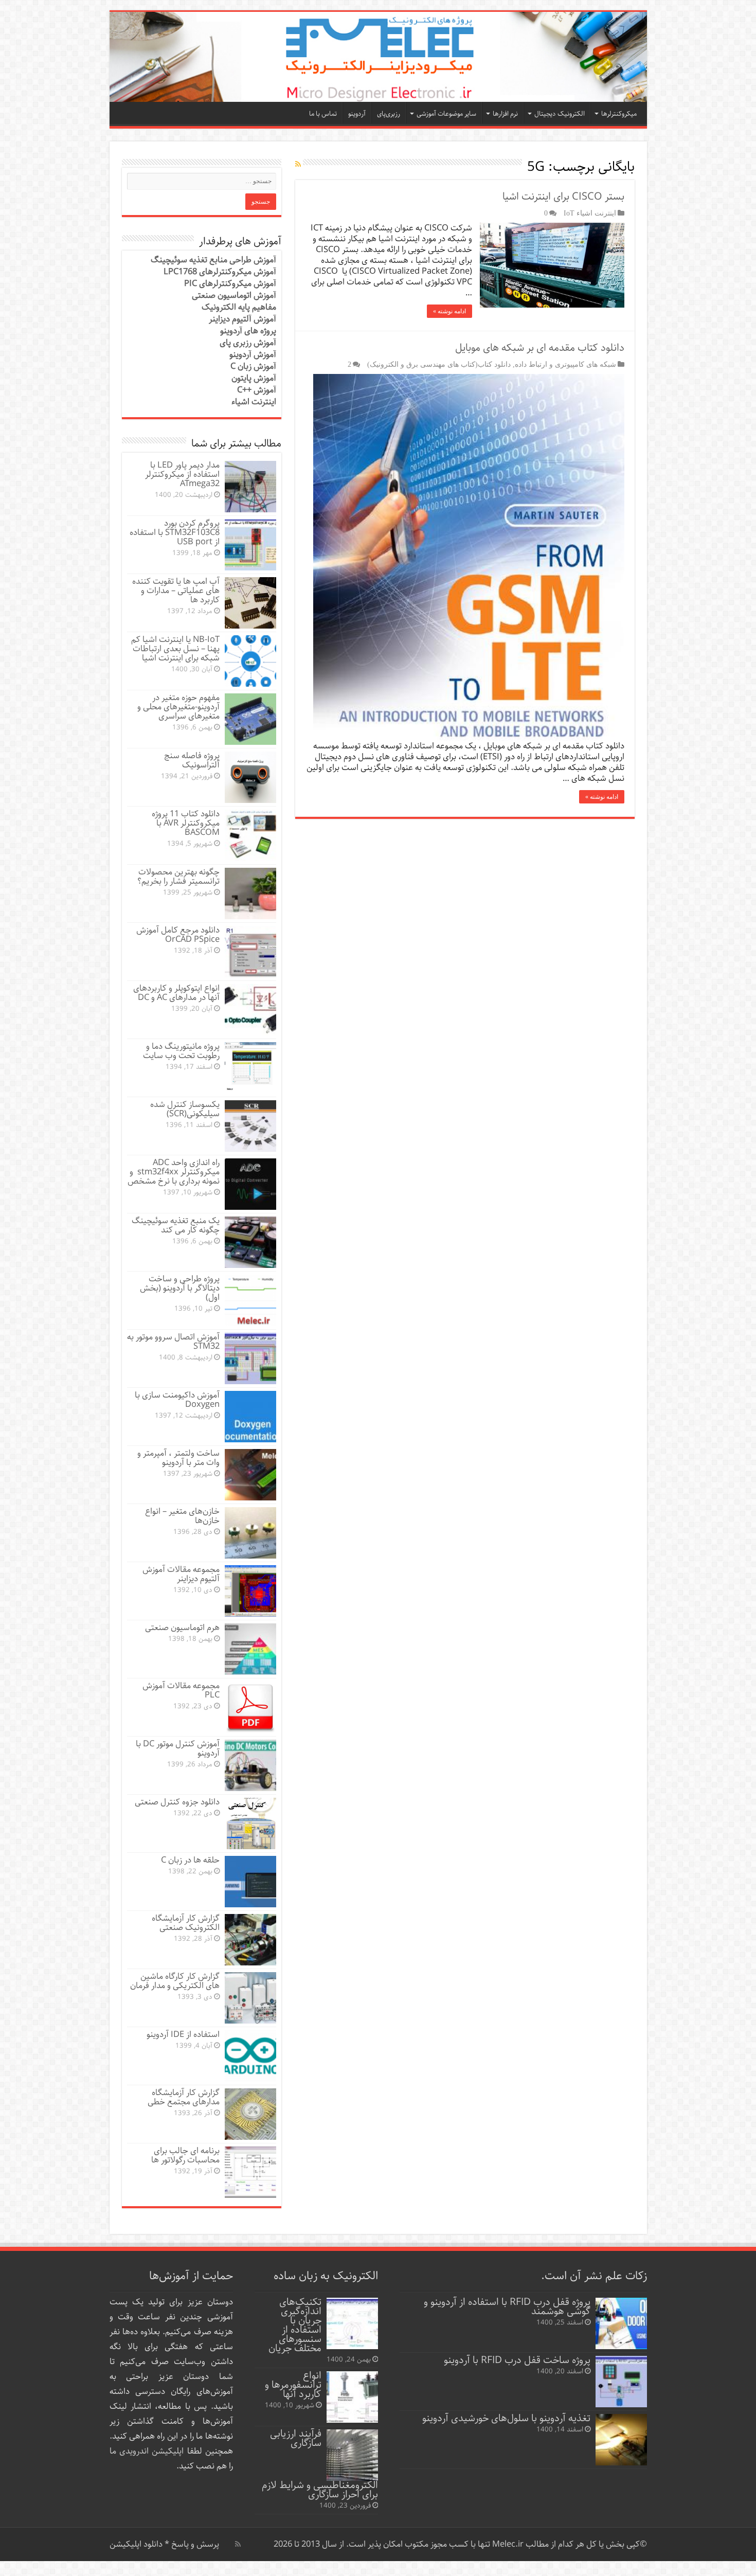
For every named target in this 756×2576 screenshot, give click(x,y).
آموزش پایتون (254, 378)
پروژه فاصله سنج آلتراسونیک (192, 761)
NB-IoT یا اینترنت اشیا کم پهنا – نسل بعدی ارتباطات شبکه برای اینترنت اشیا (175, 649)
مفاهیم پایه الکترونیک (239, 307)
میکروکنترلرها (619, 114)
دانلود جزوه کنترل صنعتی (177, 1802)
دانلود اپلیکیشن (136, 2544)
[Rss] (238, 2544)
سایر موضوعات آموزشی (446, 114)
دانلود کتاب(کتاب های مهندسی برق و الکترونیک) (439, 364)
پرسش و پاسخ (194, 2544)
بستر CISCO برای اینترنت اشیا (563, 197)
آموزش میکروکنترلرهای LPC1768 (220, 272)
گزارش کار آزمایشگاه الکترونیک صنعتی (186, 1923)
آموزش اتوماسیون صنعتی (234, 296)
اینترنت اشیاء (254, 402)
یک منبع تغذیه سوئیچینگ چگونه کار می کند (176, 1226)
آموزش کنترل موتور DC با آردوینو (178, 1749)
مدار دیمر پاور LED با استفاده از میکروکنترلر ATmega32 (182, 475)
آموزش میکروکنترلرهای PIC (230, 284)
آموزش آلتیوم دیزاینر (242, 319)
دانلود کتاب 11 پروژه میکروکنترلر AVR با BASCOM (186, 823)
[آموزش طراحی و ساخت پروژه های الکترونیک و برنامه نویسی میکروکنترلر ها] (378, 57)
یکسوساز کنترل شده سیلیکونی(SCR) (185, 1109)
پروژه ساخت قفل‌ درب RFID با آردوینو (517, 2360)
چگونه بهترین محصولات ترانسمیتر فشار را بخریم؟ (178, 877)
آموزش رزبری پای (248, 343)
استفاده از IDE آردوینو (183, 2035)
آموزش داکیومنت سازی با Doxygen (177, 1400)
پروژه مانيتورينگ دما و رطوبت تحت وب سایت (181, 1051)
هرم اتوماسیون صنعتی (182, 1628)
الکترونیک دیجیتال (560, 114)
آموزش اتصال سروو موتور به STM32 (173, 1342)
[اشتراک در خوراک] (298, 165)
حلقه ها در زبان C (190, 1860)
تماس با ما (323, 114)
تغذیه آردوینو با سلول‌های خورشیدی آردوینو (506, 2418)
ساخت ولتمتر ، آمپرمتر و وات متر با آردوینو (178, 1458)
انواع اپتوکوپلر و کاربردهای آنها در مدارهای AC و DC (176, 993)
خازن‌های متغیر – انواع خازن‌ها (182, 1516)
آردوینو (357, 114)
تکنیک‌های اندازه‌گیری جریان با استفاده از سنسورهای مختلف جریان (295, 2325)
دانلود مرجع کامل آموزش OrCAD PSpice (178, 935)
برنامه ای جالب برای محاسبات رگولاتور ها (185, 2155)
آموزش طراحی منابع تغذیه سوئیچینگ (213, 260)
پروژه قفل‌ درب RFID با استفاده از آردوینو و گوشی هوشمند (507, 2307)
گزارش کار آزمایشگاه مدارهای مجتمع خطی (184, 2097)
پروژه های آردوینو (248, 331)
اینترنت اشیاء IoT (590, 213)
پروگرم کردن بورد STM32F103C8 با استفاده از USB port (175, 533)
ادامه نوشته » (449, 311)
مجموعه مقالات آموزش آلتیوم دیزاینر (181, 1574)
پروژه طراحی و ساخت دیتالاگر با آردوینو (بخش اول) (180, 1288)
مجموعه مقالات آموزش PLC (181, 1690)
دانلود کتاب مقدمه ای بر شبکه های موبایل (540, 348)
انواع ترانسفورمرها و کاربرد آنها (293, 2385)
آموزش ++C (257, 390)
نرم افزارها (505, 114)
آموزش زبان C (253, 366)
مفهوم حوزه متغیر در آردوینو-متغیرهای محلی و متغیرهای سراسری (178, 707)
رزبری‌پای (389, 114)
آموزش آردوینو (253, 355)
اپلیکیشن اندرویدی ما (147, 2451)
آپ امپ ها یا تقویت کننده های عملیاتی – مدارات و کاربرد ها (176, 591)
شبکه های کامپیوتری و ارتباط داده (565, 364)
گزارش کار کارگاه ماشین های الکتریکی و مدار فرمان (175, 1981)
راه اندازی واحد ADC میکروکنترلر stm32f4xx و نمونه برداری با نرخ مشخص (174, 1172)
